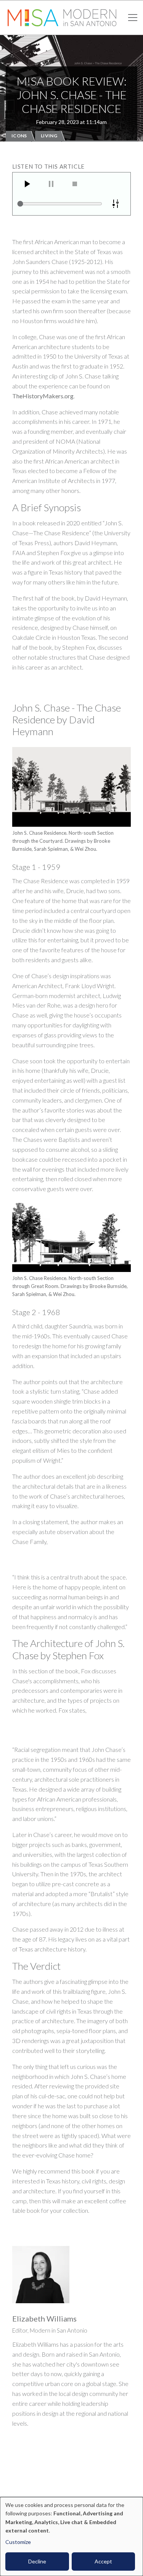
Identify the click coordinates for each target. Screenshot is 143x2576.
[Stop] (75, 184)
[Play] (27, 184)
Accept (103, 2561)
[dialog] (71, 2537)
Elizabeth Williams (44, 2318)
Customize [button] (18, 2542)
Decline (37, 2561)
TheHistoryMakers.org (43, 396)
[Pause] (51, 184)
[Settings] (116, 204)
